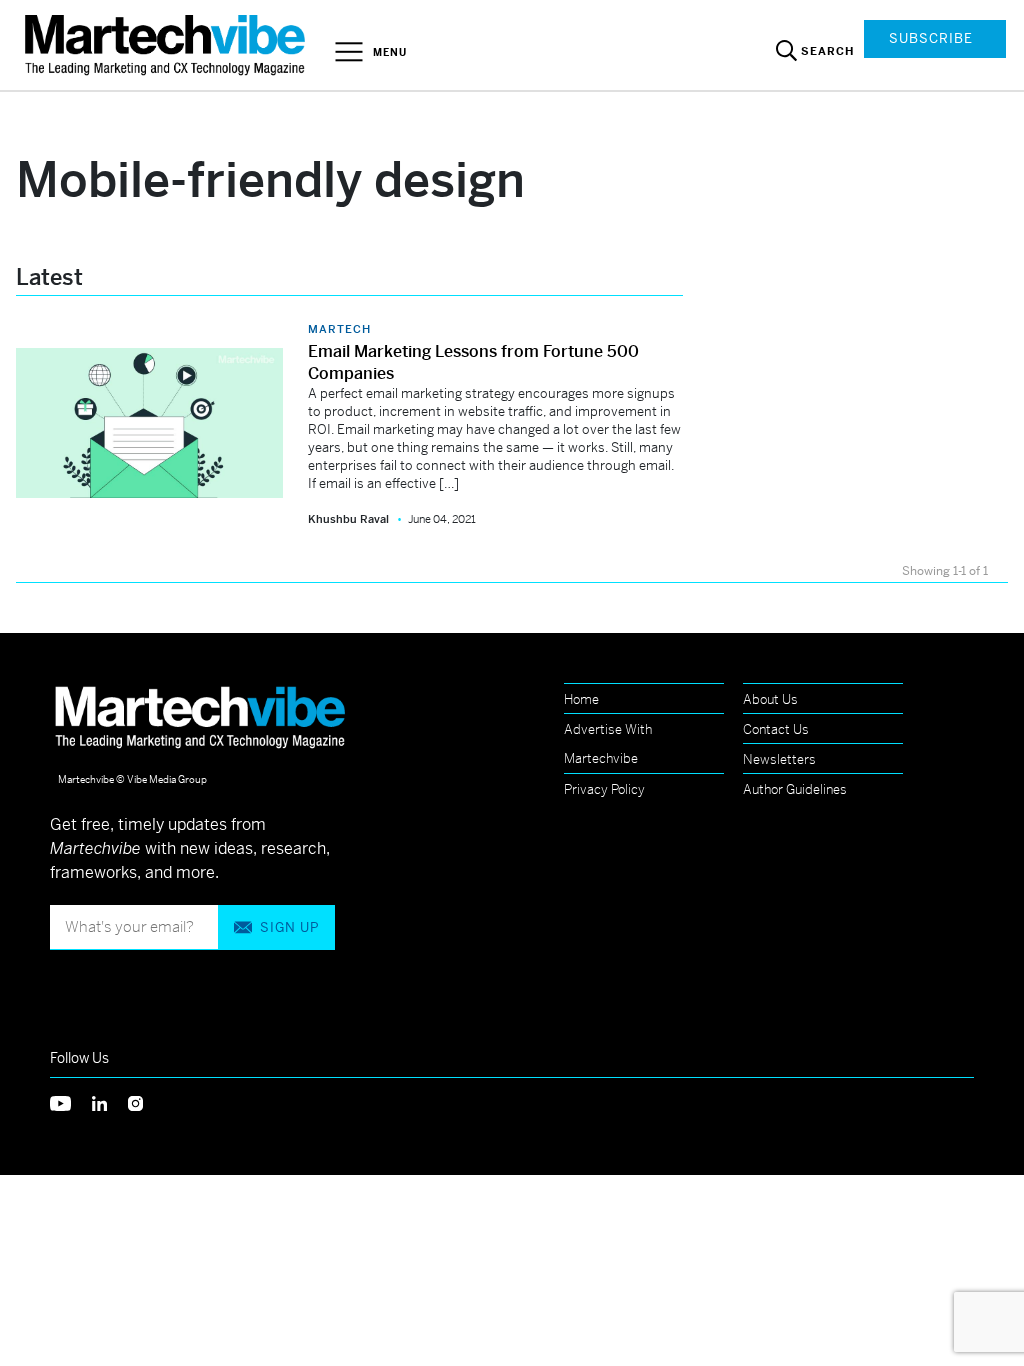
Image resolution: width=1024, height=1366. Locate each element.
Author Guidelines (795, 789)
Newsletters (779, 759)
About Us (770, 699)
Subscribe (931, 38)
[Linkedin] (110, 1101)
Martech (339, 329)
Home (581, 699)
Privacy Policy (604, 789)
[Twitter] (71, 1101)
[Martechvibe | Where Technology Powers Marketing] (167, 44)
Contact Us (776, 729)
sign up (289, 927)
